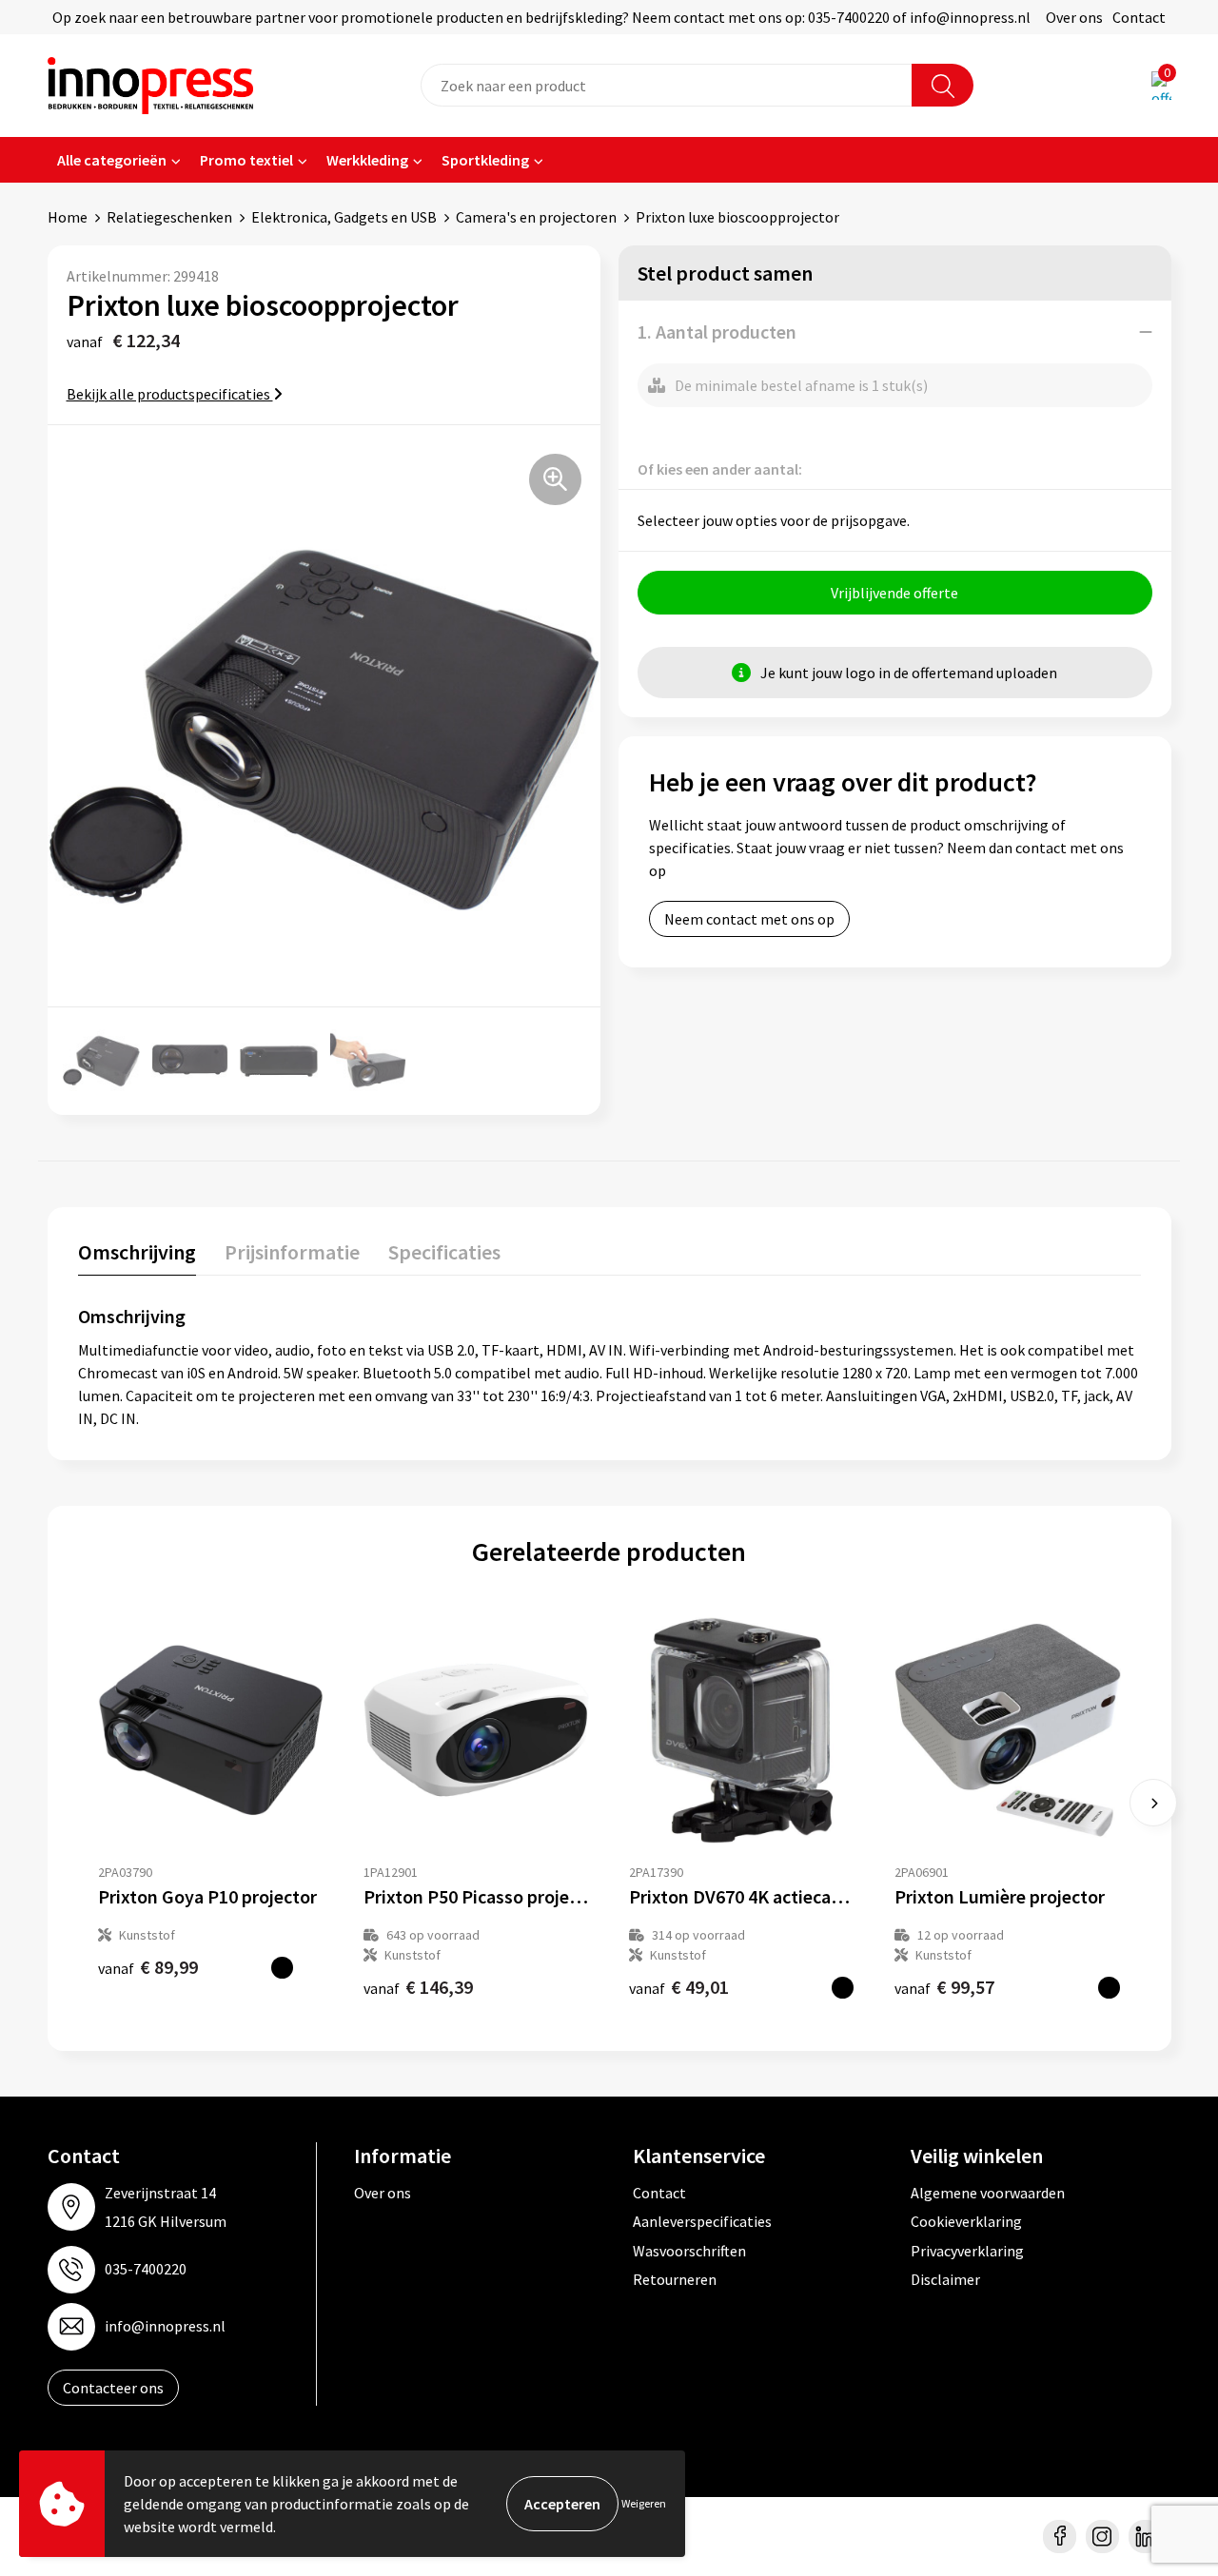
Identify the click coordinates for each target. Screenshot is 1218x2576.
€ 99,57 (944, 1987)
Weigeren (644, 2503)
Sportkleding (485, 160)
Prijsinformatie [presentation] (292, 1252)
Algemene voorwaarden (988, 2193)
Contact (1139, 17)
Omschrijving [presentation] (137, 1252)
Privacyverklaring (967, 2251)
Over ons (1074, 17)
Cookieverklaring (966, 2221)
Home (68, 217)
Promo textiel (246, 160)
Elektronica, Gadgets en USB (344, 217)
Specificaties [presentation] (444, 1252)
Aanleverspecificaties (702, 2221)
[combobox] (667, 85)
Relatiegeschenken (169, 217)
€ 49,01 (679, 1987)
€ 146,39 (418, 1987)
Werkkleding (367, 160)
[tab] (137, 1256)
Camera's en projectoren (536, 217)
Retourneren (675, 2279)
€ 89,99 (148, 1967)
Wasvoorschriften (689, 2251)
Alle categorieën (112, 160)
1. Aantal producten (717, 332)
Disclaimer (945, 2279)
